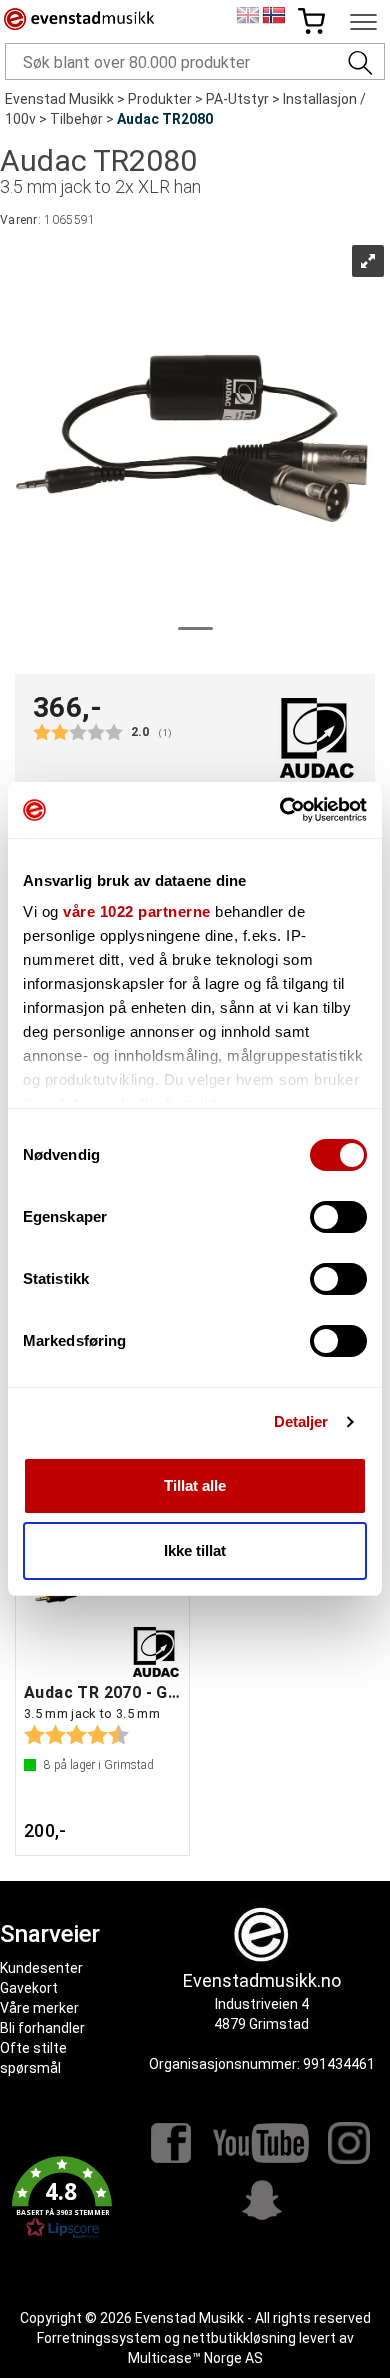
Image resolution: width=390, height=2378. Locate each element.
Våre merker (39, 2008)
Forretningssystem (99, 2338)
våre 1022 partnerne (137, 911)
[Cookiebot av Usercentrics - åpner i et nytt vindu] (280, 810)
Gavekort (29, 1988)
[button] (61, 2198)
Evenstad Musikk (59, 99)
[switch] (338, 1217)
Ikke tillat (195, 1550)
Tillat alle (195, 1485)
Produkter (160, 99)
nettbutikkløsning (239, 2338)
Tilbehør (76, 119)
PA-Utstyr (237, 99)
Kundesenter (41, 1968)
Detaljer (301, 1421)
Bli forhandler (42, 2028)
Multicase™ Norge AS (195, 2358)
